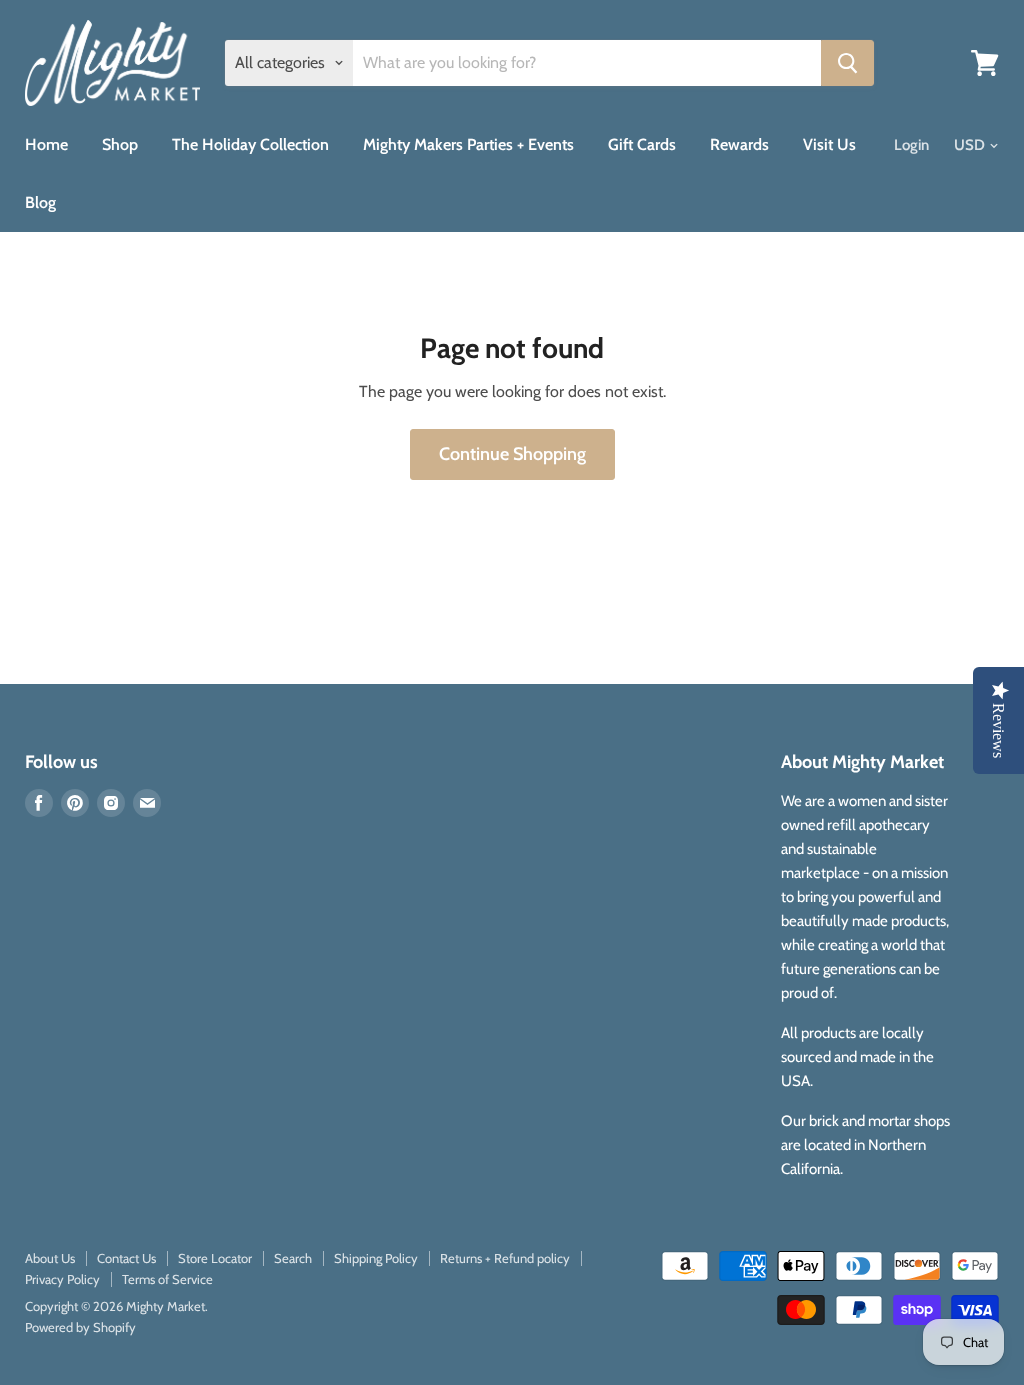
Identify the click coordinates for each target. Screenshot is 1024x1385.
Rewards (739, 144)
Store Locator (215, 1258)
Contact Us (126, 1258)
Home (46, 144)
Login (911, 145)
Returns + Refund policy (505, 1258)
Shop (120, 144)
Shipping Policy (376, 1258)
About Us (50, 1258)
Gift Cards (642, 144)
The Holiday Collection (250, 144)
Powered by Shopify (80, 1327)
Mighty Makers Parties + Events (468, 144)
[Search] (847, 63)
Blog (40, 202)
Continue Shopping (512, 454)
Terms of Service (167, 1279)
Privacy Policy (62, 1279)
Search (293, 1258)
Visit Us (829, 144)
